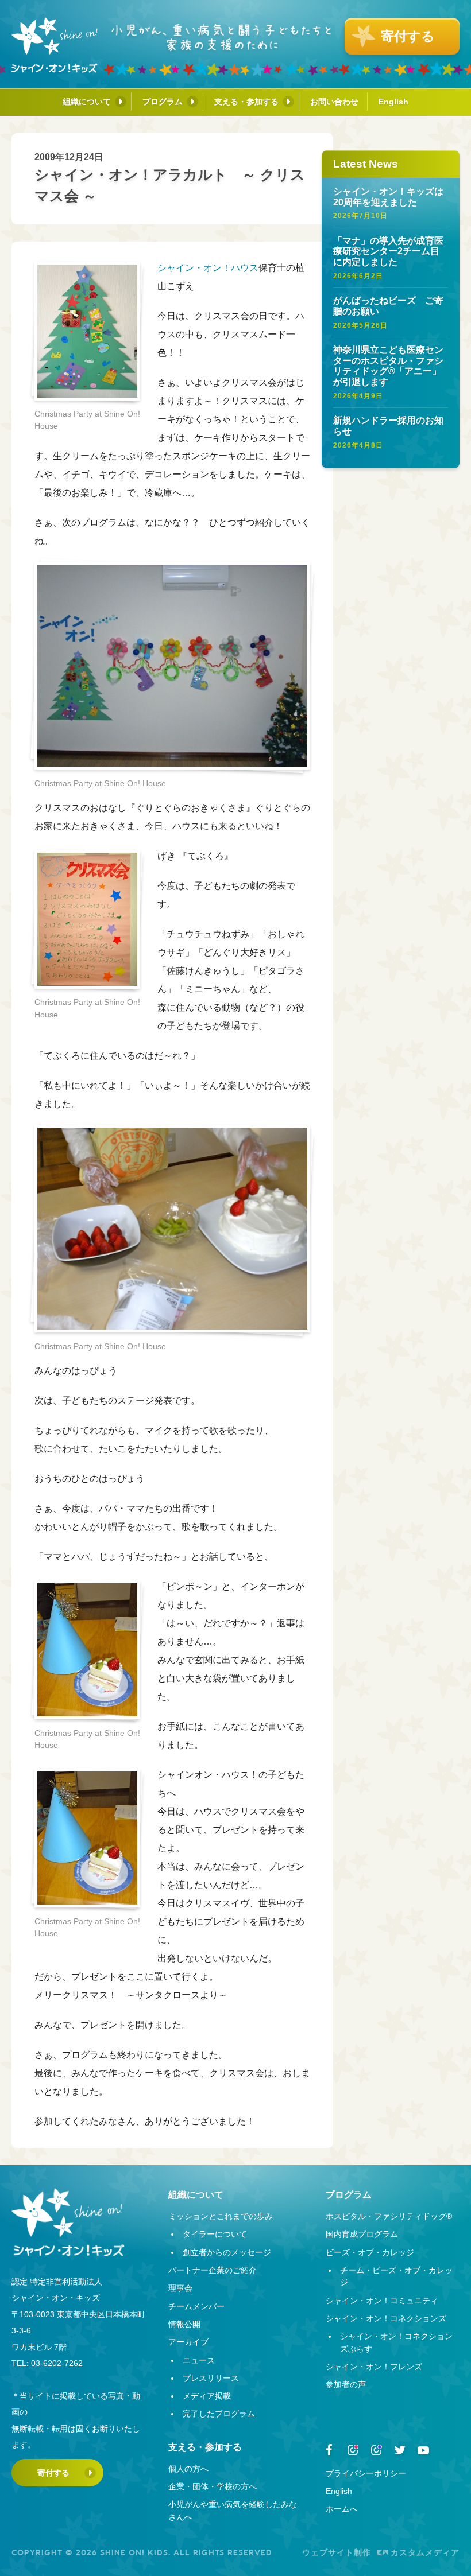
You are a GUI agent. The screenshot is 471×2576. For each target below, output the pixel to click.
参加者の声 (346, 2384)
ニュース (199, 2360)
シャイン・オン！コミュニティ (382, 2301)
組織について (87, 102)
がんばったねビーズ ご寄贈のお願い (388, 306)
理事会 (180, 2288)
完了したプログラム (219, 2414)
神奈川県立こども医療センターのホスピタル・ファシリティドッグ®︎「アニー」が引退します (388, 366)
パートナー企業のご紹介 (213, 2270)
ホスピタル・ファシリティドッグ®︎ (389, 2216)
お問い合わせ (334, 102)
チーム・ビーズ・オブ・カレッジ (396, 2276)
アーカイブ (188, 2342)
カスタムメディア (425, 2552)
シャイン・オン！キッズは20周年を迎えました (388, 197)
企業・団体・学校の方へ (213, 2486)
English (393, 102)
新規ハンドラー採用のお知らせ (388, 426)
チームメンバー (196, 2306)
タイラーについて (215, 2234)
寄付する (53, 2473)
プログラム (163, 102)
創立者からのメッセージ (227, 2252)
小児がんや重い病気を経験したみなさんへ (233, 2510)
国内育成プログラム (362, 2234)
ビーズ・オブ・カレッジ (370, 2252)
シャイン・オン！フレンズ (374, 2367)
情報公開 (184, 2324)
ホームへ (342, 2509)
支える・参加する (246, 102)
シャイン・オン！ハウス (208, 268)
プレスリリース (211, 2378)
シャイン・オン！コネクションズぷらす (396, 2342)
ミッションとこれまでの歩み (221, 2216)
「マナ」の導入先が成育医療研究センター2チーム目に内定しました (388, 251)
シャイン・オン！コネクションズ (386, 2318)
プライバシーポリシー (366, 2473)
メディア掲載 (207, 2396)
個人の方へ (188, 2469)
